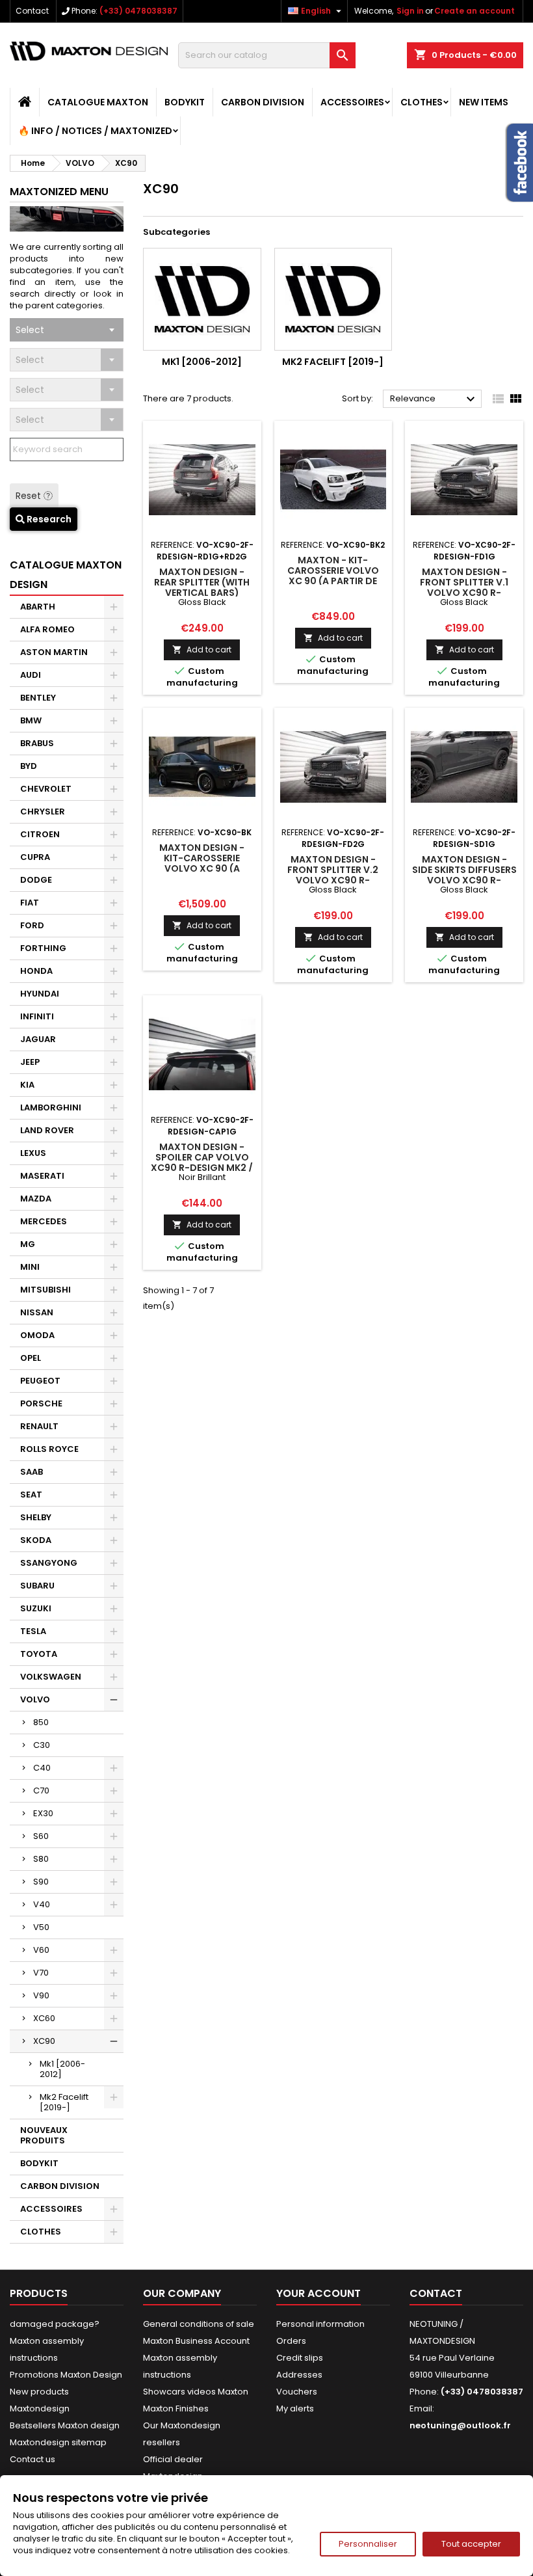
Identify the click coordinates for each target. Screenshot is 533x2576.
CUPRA (35, 857)
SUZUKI (36, 1608)
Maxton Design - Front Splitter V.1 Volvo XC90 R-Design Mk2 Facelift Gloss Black (464, 593)
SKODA (36, 1540)
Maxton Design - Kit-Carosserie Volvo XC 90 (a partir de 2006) (202, 863)
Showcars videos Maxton (196, 2392)
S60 (41, 1836)
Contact (32, 11)
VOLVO (35, 1699)
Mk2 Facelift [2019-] (64, 2102)
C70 (41, 1791)
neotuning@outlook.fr (460, 2425)
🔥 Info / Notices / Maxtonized (95, 131)
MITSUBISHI (45, 1290)
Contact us (32, 2459)
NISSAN (37, 1312)
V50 (41, 1927)
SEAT (31, 1495)
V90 (41, 1995)
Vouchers (297, 2392)
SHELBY (36, 1517)
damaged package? (55, 2324)
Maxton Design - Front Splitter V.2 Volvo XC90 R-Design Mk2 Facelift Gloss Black (333, 880)
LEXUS (33, 1153)
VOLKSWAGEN (51, 1677)
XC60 (44, 2018)
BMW (31, 720)
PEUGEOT (40, 1381)
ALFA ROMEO (47, 629)
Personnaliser (368, 2544)
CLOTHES (422, 102)
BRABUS (37, 743)
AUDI (31, 675)
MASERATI (42, 1176)
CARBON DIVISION (263, 102)
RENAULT (39, 1426)
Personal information (320, 2324)
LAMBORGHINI (51, 1107)
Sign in (410, 11)
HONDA (36, 971)
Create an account (474, 11)
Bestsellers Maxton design (65, 2425)
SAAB (32, 1472)
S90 (41, 1882)
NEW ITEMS (484, 102)
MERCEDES (44, 1221)
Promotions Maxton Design (66, 2375)
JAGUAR (38, 1039)
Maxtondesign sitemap (58, 2442)
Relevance (434, 399)
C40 (42, 1768)
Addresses (299, 2375)
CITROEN (40, 834)
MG (28, 1244)
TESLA (33, 1631)
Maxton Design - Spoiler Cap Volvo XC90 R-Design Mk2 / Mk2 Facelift (202, 1162)
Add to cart (202, 650)
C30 (42, 1745)
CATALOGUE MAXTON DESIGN (66, 575)
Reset (30, 496)
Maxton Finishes (176, 2408)
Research (48, 519)
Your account (318, 2293)
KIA (27, 1085)
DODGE (36, 880)
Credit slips (300, 2358)
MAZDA (36, 1199)
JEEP (30, 1062)
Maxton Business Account (196, 2341)
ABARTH (38, 607)
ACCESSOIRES (352, 102)
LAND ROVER (47, 1130)
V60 (41, 1950)
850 (41, 1722)
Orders (291, 2341)
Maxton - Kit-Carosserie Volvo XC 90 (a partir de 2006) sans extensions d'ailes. (333, 581)
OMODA (37, 1335)
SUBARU (37, 1586)
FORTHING (43, 948)
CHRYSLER (43, 812)
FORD (32, 925)
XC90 (44, 2041)
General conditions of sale (199, 2324)
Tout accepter (471, 2544)
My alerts (295, 2408)
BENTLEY (38, 698)
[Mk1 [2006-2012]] (202, 299)
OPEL (31, 1358)
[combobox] (67, 330)
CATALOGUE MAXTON (98, 102)
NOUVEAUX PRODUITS (44, 2135)
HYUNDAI (40, 994)
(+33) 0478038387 (138, 11)
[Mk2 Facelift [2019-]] (333, 299)
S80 (41, 1859)
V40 (42, 1904)
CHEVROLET (46, 789)
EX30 (43, 1813)
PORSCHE (41, 1403)
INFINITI (37, 1016)
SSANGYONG (49, 1563)
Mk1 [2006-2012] (62, 2069)
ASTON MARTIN (54, 652)
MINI (30, 1267)
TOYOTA (39, 1654)
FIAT (30, 903)
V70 (41, 1973)
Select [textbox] (30, 330)
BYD (29, 766)
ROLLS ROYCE (49, 1449)
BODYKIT (185, 102)
